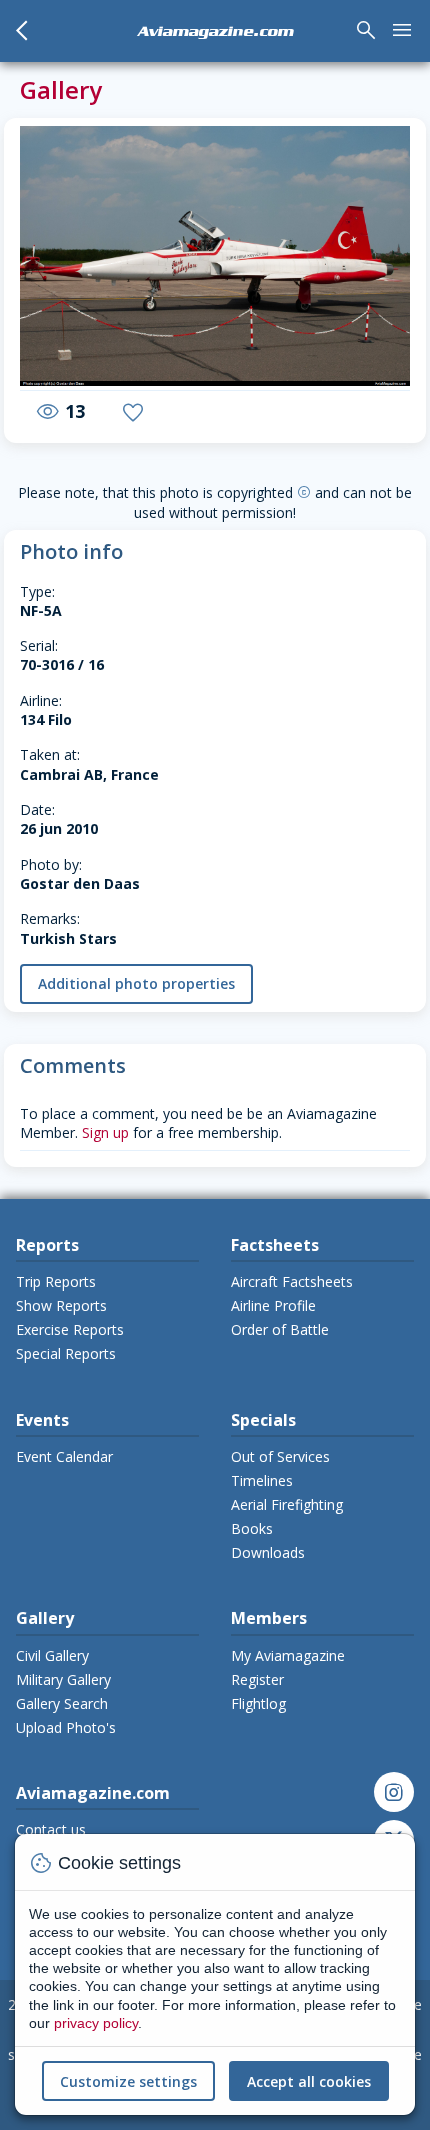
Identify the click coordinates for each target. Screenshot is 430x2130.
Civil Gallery (52, 1655)
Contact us (51, 1829)
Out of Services (280, 1456)
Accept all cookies (309, 2081)
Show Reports (61, 1305)
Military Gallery (63, 1679)
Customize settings (128, 2081)
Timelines (262, 1480)
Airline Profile (273, 1305)
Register (257, 1679)
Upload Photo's (66, 1727)
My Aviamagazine (288, 1655)
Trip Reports (56, 1281)
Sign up (105, 1132)
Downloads (268, 1552)
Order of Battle (280, 1329)
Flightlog (258, 1703)
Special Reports (66, 1353)
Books (252, 1528)
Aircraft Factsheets (292, 1281)
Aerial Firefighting (287, 1504)
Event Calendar (64, 1456)
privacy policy (96, 2023)
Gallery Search (62, 1703)
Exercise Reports (70, 1329)
